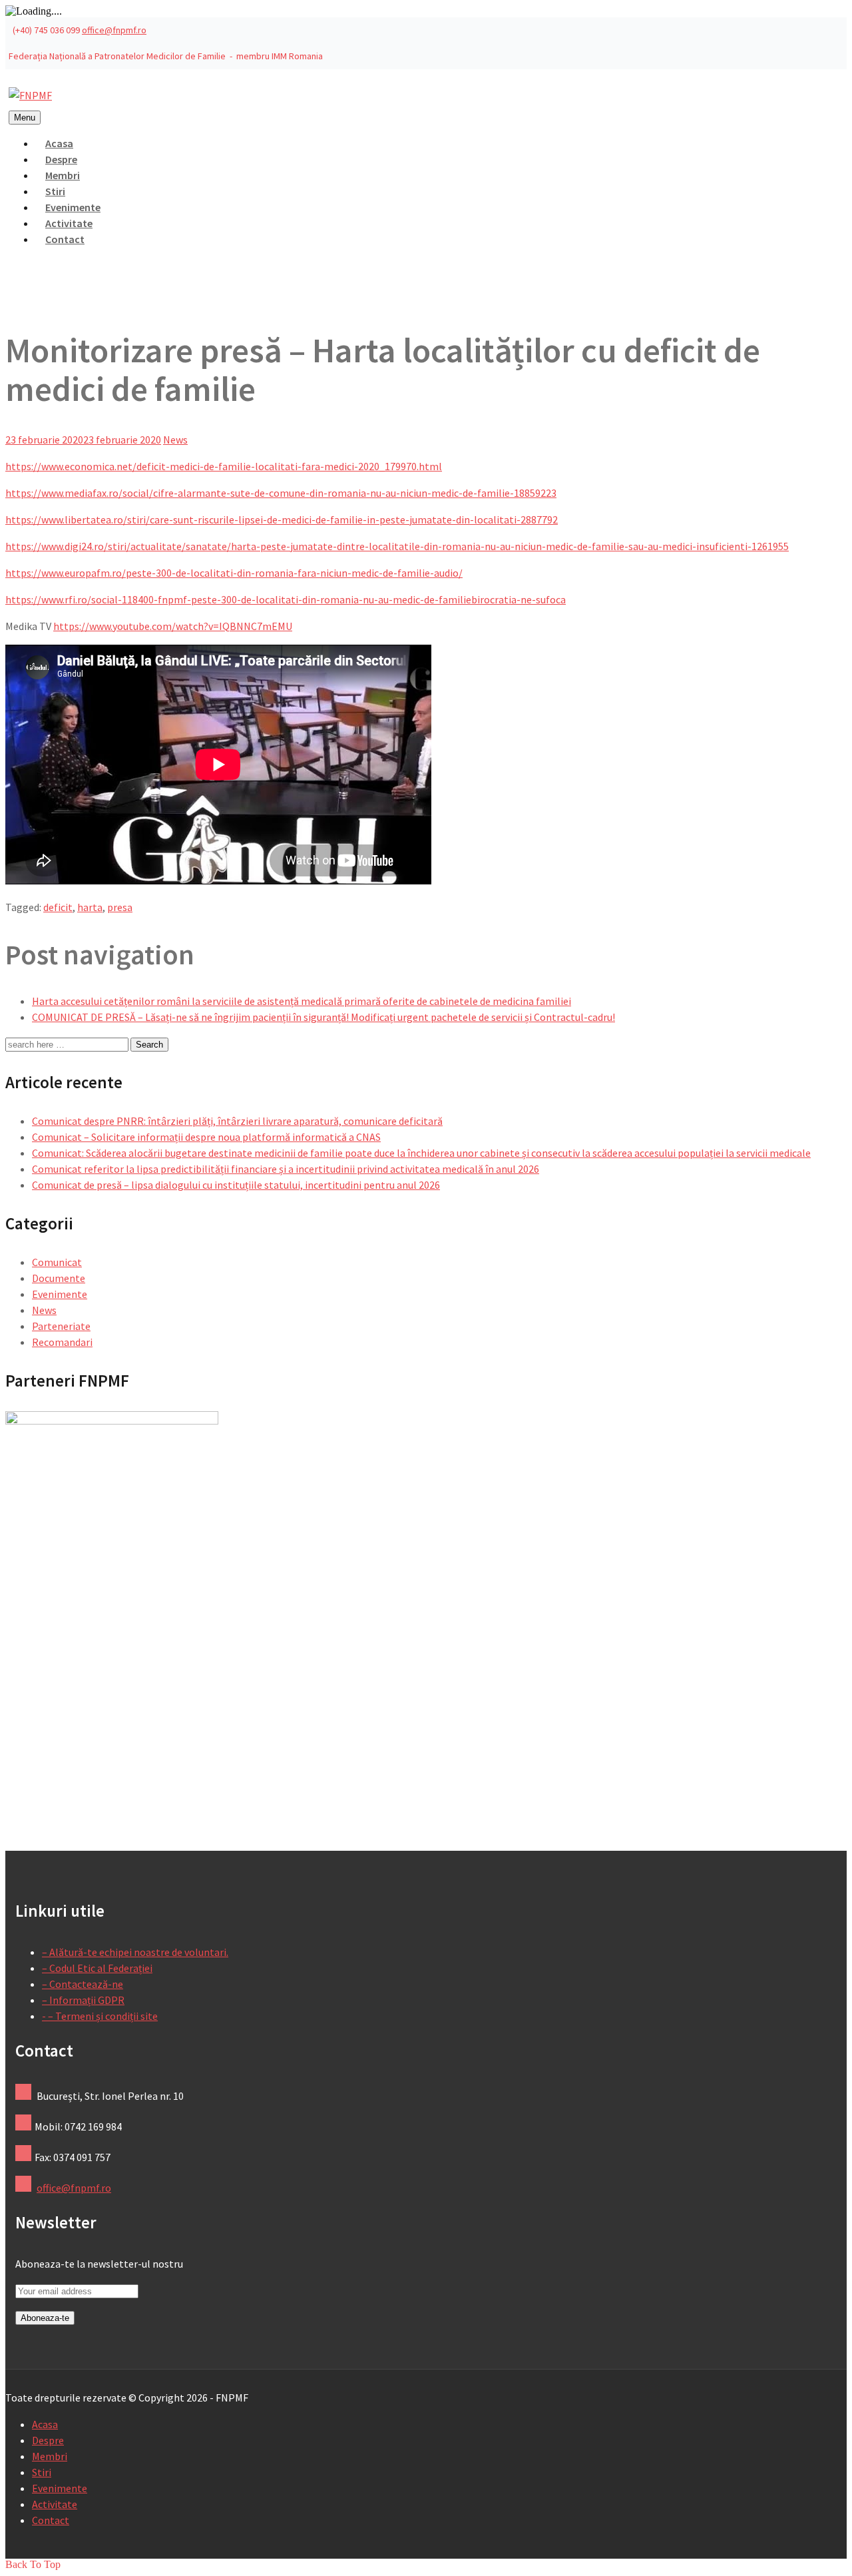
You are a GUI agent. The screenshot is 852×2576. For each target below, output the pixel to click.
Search (149, 1045)
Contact (65, 239)
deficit (58, 907)
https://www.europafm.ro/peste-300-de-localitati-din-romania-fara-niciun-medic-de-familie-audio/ (234, 573)
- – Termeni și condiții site (100, 2016)
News (175, 440)
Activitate (55, 2504)
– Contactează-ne (83, 1984)
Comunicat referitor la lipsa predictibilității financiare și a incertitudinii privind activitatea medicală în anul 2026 (286, 1169)
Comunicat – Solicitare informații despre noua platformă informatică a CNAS (206, 1137)
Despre (48, 2440)
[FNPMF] (30, 95)
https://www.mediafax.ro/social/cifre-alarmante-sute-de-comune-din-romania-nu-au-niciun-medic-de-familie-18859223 (281, 493)
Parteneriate (61, 1326)
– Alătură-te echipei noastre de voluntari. (135, 1952)
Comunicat (57, 1262)
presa (120, 907)
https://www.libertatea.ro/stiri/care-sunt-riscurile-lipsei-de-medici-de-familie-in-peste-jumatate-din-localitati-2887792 (282, 519)
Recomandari (62, 1342)
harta (90, 907)
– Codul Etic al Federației (97, 1968)
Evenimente (60, 1294)
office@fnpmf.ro (114, 30)
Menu (25, 118)
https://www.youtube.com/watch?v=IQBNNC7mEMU (173, 626)
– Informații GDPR (83, 2000)
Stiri (42, 2472)
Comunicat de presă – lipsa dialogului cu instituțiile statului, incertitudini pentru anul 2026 (236, 1185)
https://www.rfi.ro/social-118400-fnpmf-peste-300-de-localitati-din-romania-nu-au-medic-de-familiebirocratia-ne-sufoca (286, 599)
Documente (59, 1278)
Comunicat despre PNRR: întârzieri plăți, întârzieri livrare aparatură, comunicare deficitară (237, 1121)
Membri (50, 2456)
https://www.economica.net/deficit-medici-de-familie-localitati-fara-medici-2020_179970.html (224, 466)
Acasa (45, 2424)
